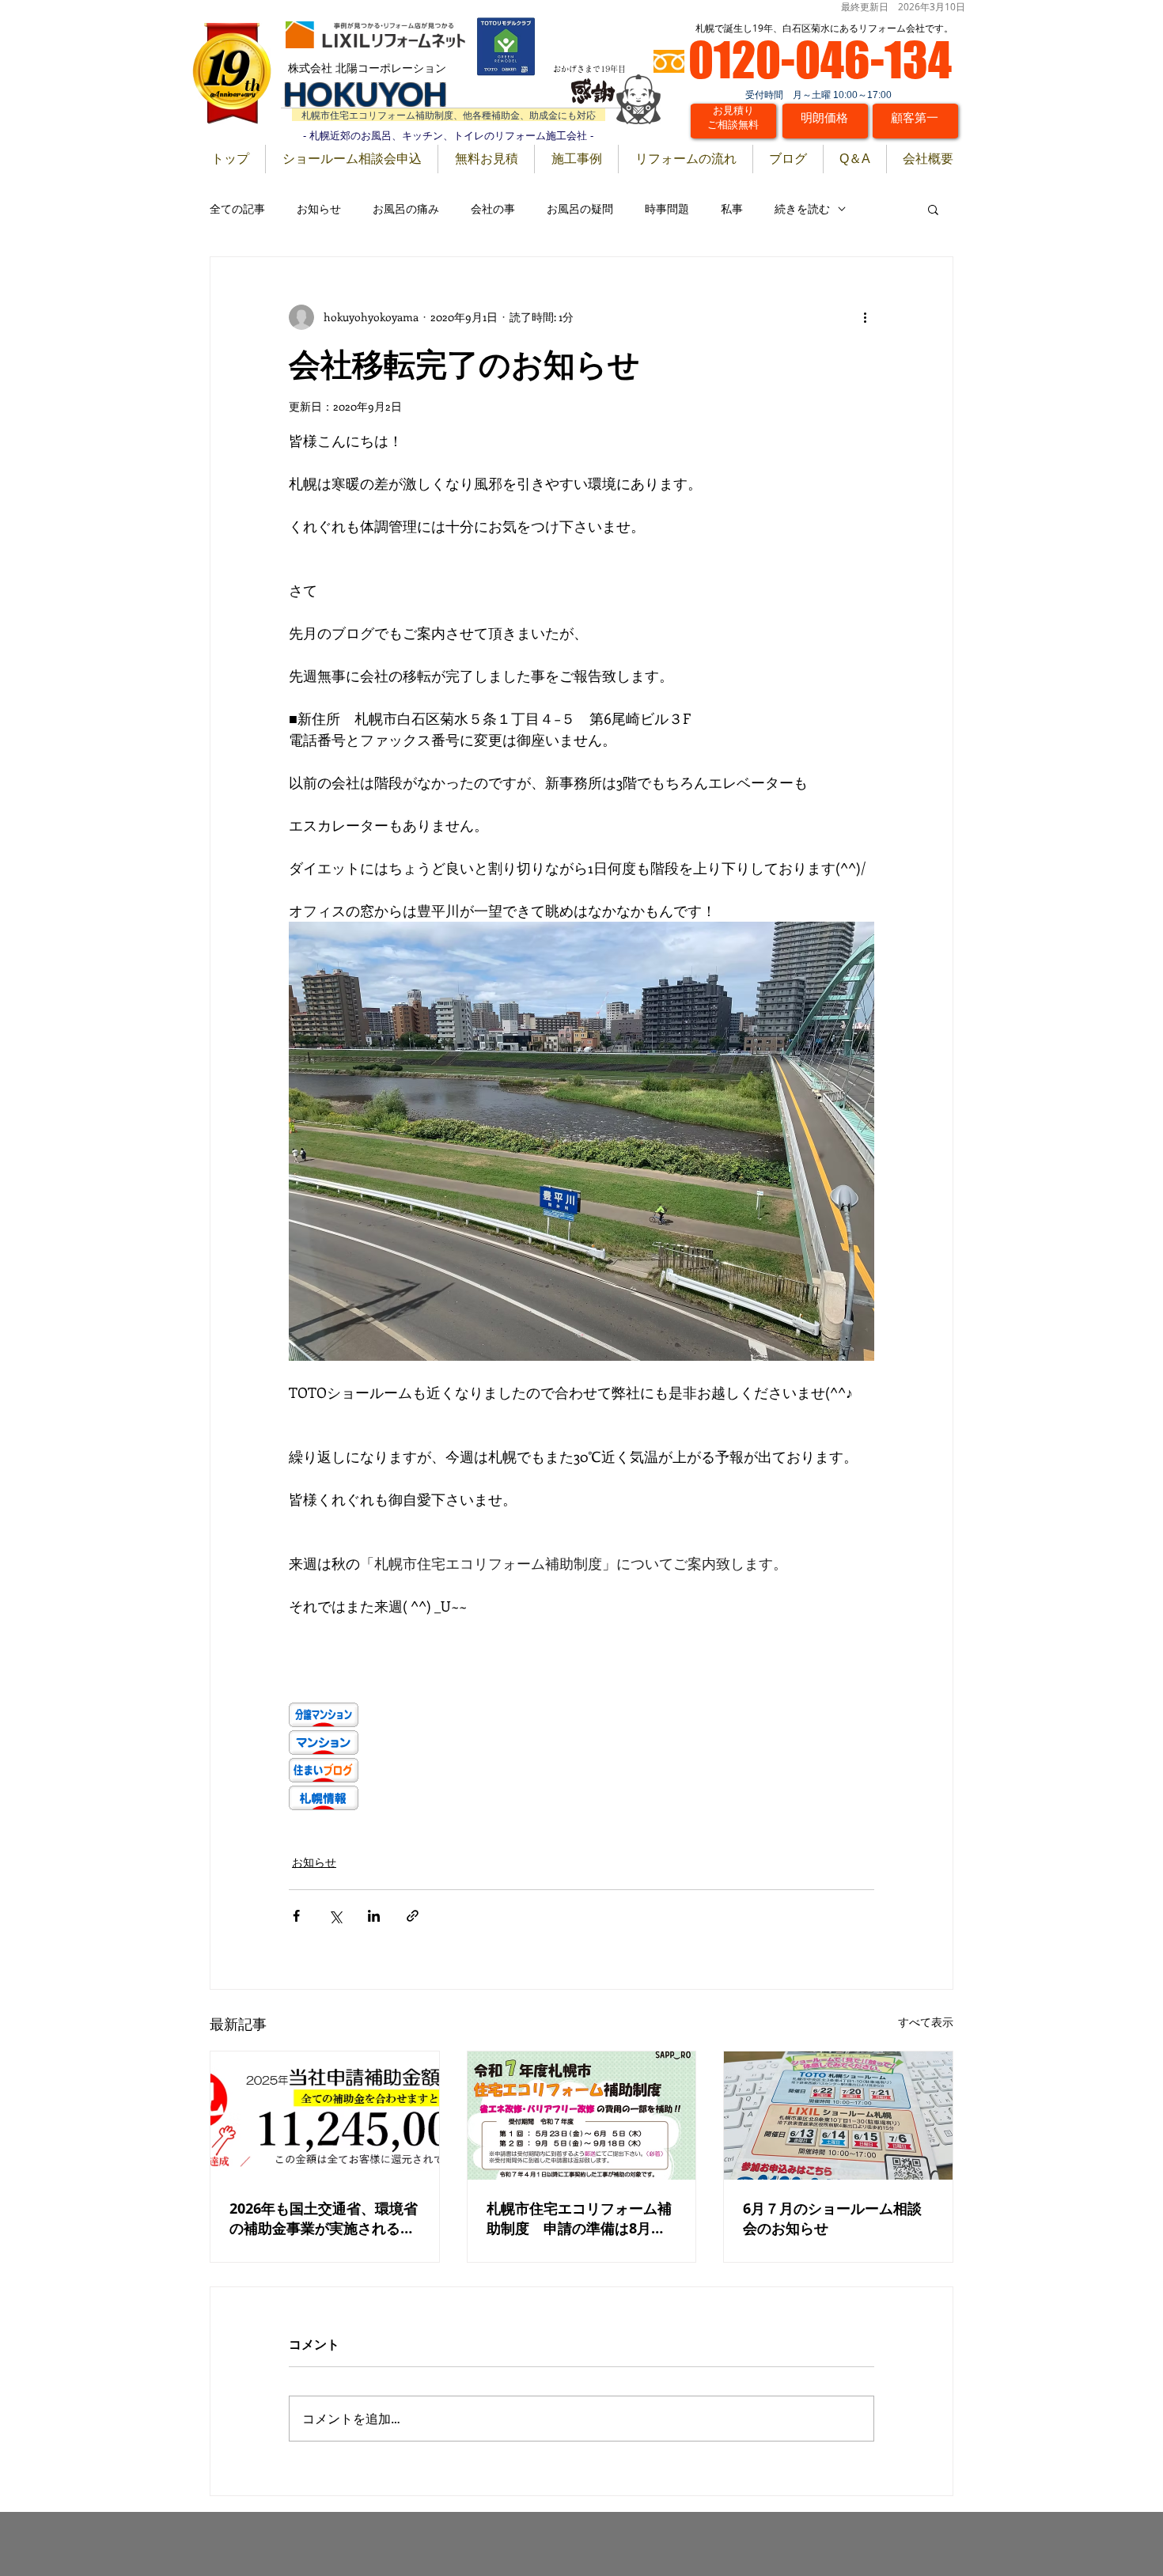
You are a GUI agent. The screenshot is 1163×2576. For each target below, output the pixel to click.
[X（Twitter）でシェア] (335, 1916)
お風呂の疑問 (580, 208)
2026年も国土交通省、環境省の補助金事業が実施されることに (324, 2218)
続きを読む (802, 208)
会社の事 (493, 208)
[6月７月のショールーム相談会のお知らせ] (838, 2116)
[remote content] (581, 1758)
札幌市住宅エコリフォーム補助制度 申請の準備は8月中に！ (579, 2218)
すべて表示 (926, 2022)
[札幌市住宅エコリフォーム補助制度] (582, 2116)
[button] (933, 209)
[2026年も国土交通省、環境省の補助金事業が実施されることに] (325, 2116)
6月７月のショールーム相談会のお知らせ (832, 2218)
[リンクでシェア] (413, 1916)
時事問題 (667, 208)
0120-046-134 (820, 59)
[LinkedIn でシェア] (374, 1916)
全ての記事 (237, 208)
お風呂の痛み (406, 208)
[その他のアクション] (865, 317)
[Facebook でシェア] (296, 1916)
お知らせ (319, 208)
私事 (732, 208)
